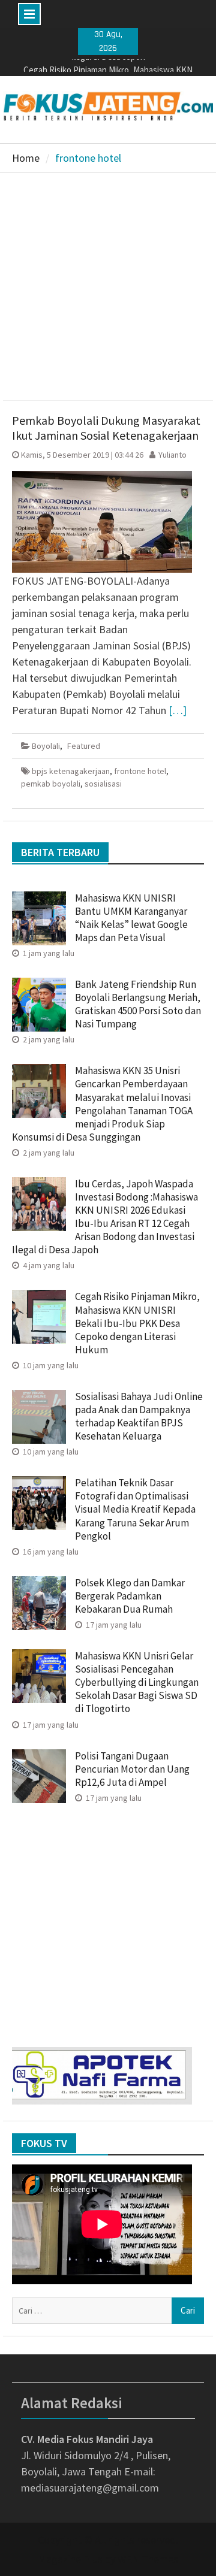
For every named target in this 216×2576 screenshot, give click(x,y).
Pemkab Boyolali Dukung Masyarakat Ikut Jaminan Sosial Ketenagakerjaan (106, 428)
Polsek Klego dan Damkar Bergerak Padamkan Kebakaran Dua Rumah (130, 1596)
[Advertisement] (108, 286)
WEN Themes (148, 2559)
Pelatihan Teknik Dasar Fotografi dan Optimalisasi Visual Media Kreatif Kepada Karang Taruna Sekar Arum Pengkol (135, 1509)
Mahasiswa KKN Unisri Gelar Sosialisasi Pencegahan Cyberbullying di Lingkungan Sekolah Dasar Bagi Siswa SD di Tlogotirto (137, 1682)
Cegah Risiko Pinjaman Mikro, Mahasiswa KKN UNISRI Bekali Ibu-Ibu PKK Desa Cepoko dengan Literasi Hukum (137, 1323)
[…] (178, 710)
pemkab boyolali (51, 784)
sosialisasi (103, 784)
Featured (84, 746)
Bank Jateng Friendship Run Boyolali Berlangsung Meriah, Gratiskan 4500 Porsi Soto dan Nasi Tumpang (138, 1004)
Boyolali (46, 746)
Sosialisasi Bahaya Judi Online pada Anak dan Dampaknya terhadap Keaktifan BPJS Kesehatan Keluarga (139, 1416)
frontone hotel (140, 771)
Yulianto (172, 455)
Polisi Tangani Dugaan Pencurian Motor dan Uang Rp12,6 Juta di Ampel (132, 1769)
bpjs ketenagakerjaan (71, 771)
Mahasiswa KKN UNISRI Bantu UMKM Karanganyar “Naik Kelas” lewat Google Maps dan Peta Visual (131, 918)
